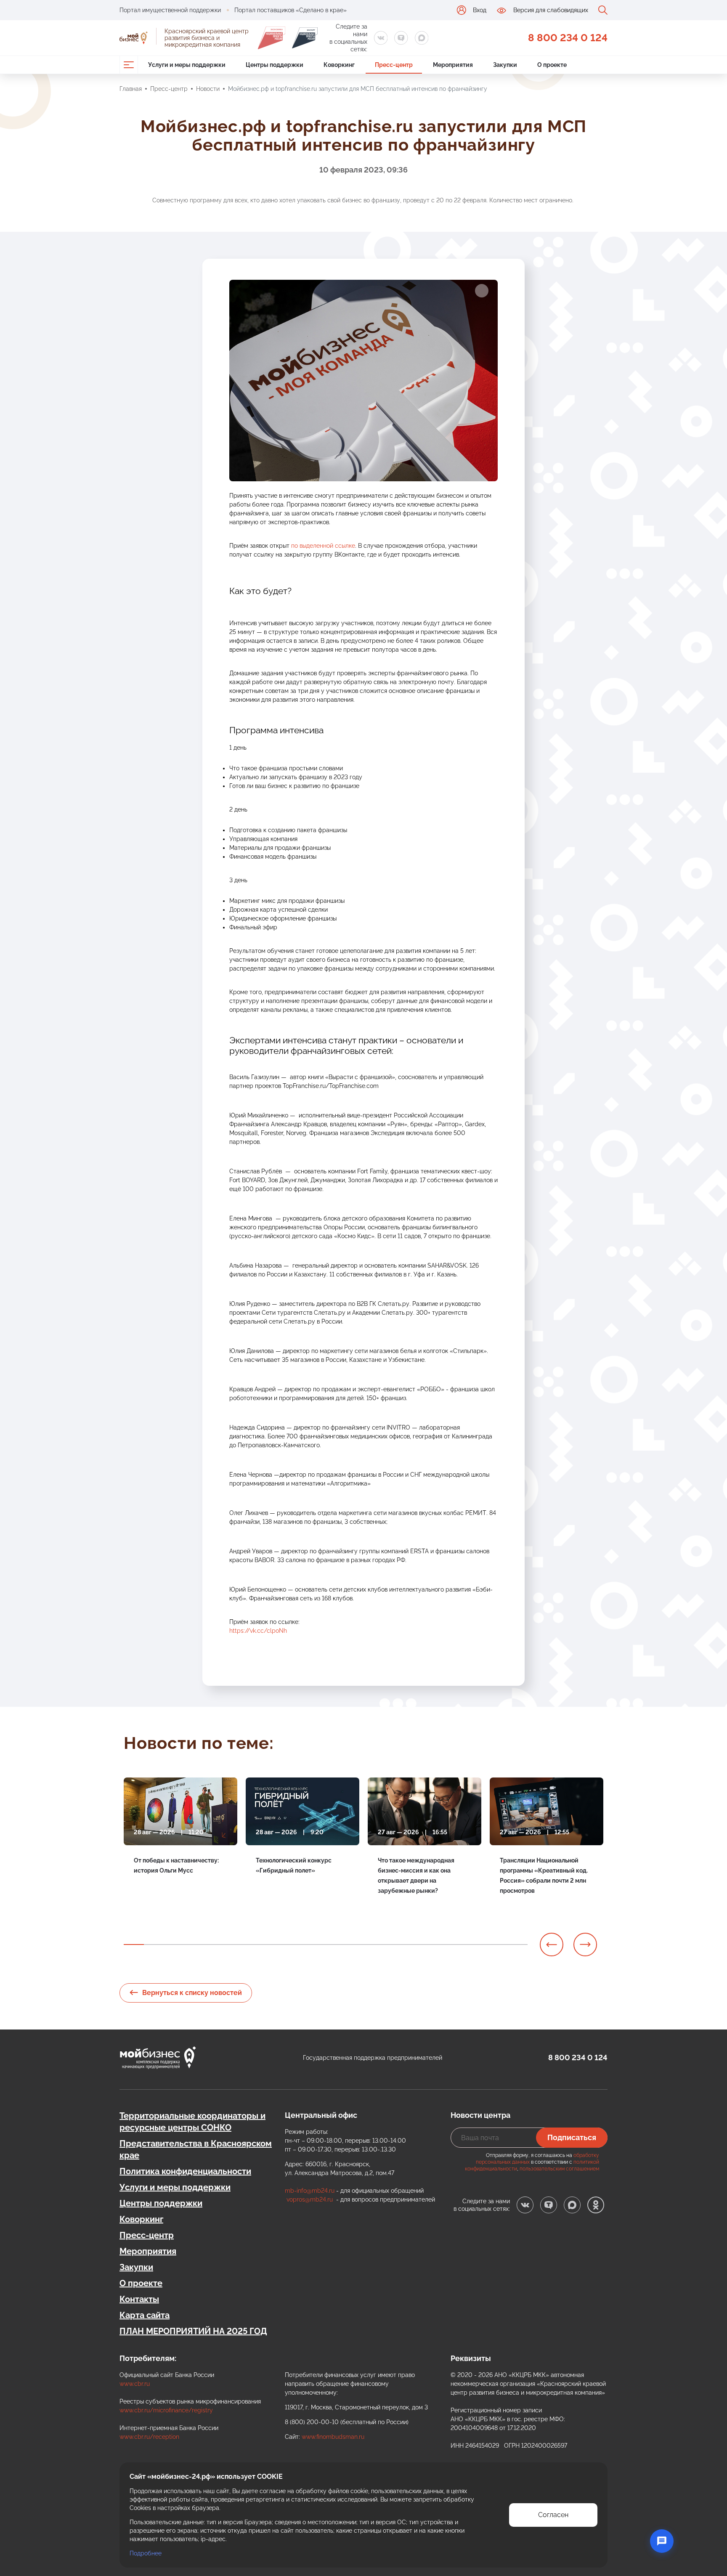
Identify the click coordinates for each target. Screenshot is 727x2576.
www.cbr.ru (135, 2384)
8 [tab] (275, 1945)
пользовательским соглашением (559, 2169)
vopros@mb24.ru (310, 2199)
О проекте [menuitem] (552, 65)
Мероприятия (148, 2251)
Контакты (139, 2299)
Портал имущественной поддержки (170, 10)
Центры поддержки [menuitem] (275, 65)
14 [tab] (396, 1945)
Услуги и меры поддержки (175, 2187)
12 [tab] (356, 1945)
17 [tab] (457, 1945)
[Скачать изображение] (482, 291)
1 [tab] (134, 1945)
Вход (480, 10)
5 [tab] (215, 1945)
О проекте (141, 2283)
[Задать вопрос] (662, 2541)
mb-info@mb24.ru (310, 2191)
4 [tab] (194, 1945)
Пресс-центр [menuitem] (394, 65)
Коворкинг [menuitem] (339, 65)
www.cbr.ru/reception (149, 2437)
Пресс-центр (169, 89)
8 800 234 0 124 (568, 38)
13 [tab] (376, 1945)
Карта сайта (145, 2315)
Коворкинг (141, 2219)
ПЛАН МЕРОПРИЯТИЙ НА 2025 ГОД (193, 2331)
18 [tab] (477, 1945)
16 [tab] (437, 1945)
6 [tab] (235, 1945)
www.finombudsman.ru (333, 2437)
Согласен (553, 2515)
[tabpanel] (180, 1840)
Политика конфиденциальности (185, 2171)
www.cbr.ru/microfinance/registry (166, 2410)
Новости (208, 89)
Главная (131, 89)
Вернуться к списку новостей (192, 1993)
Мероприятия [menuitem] (453, 65)
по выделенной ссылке (323, 546)
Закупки (136, 2267)
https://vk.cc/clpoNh (258, 1631)
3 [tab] (174, 1945)
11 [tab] (336, 1945)
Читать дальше (155, 1890)
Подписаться (572, 2137)
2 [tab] (154, 1945)
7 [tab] (255, 1945)
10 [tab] (316, 1945)
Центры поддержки (161, 2203)
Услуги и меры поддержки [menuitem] (187, 65)
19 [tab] (497, 1945)
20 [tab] (517, 1945)
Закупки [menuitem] (505, 65)
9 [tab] (295, 1945)
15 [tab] (417, 1945)
